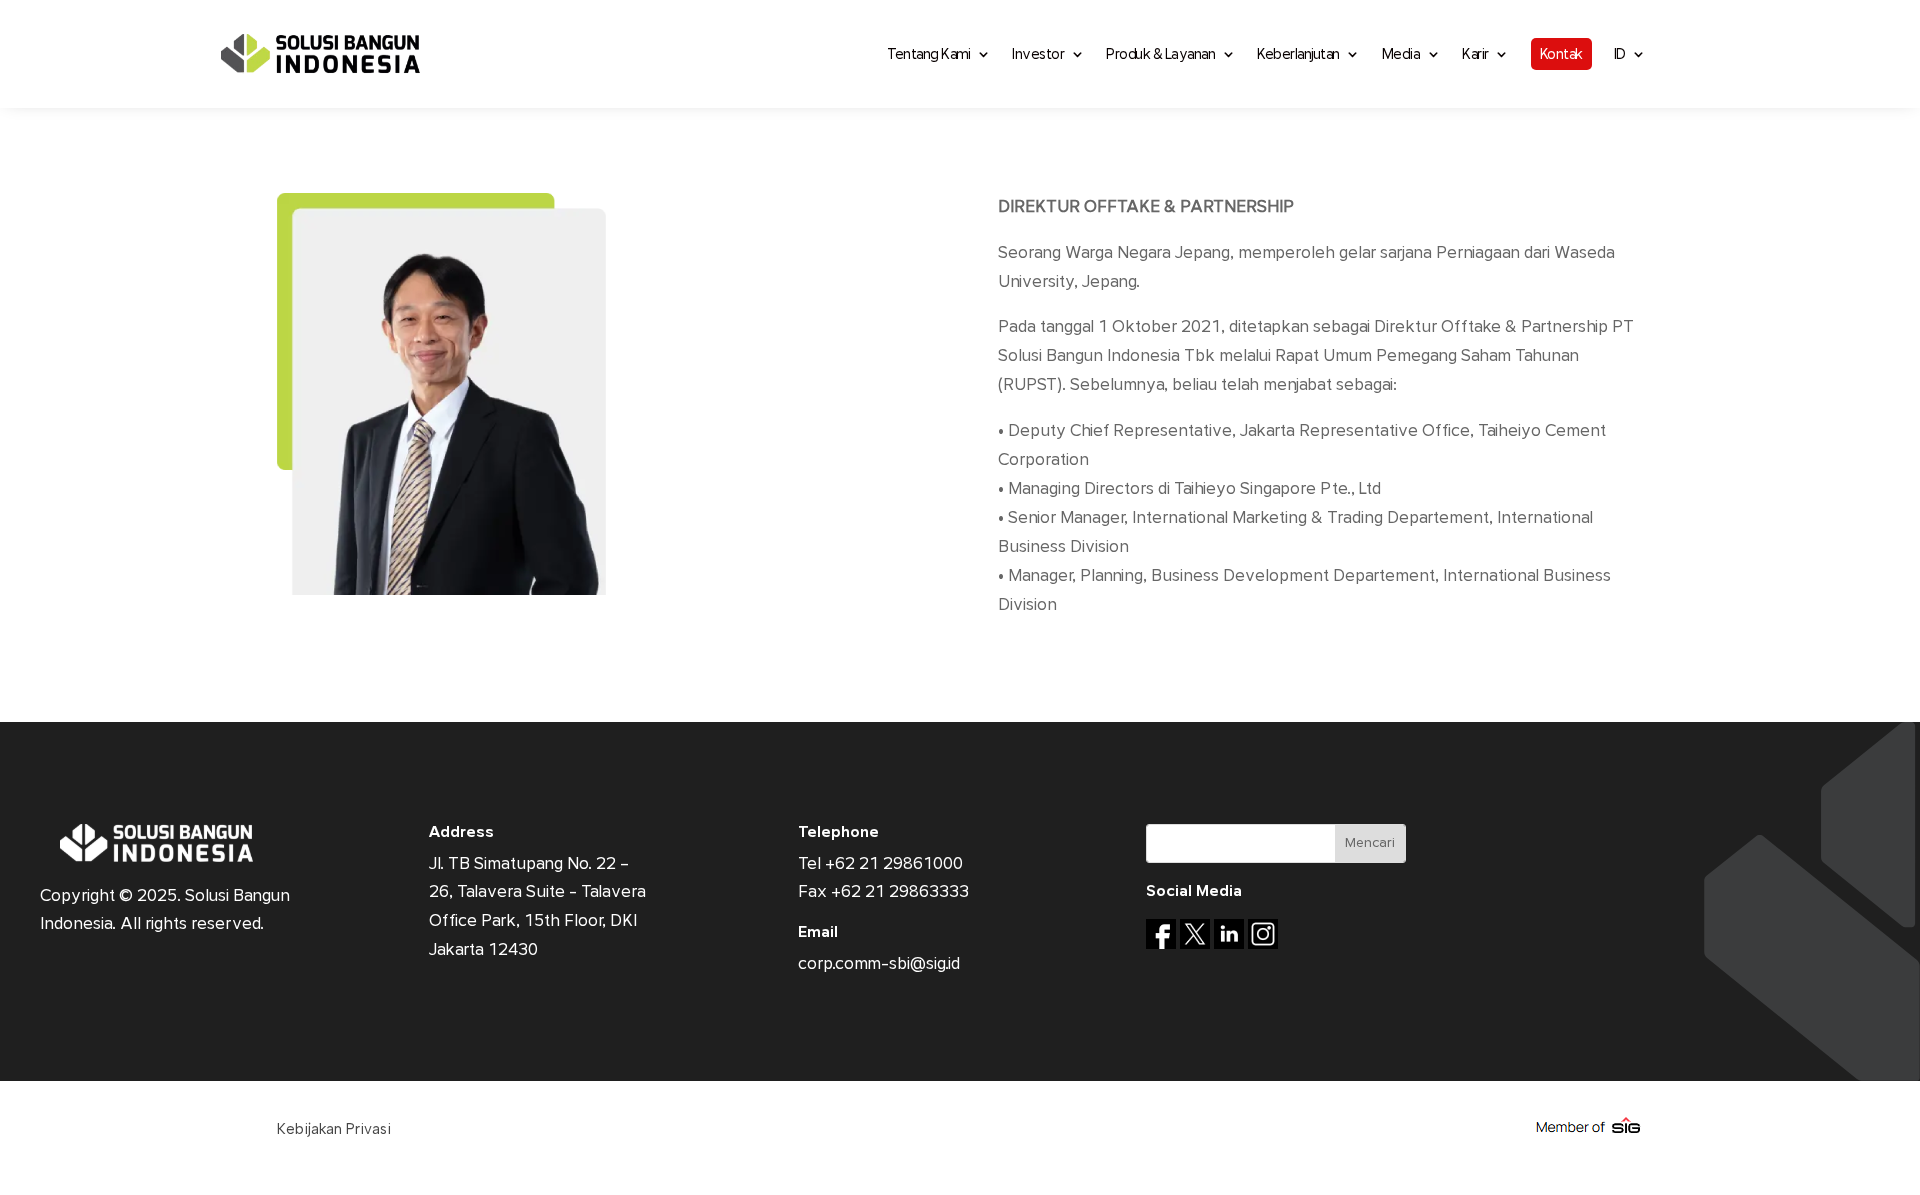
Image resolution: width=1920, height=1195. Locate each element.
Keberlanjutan (1298, 54)
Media (1401, 54)
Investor (1038, 54)
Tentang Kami (928, 54)
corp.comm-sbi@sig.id (879, 963)
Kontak (1561, 54)
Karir (1475, 54)
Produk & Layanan (1160, 54)
